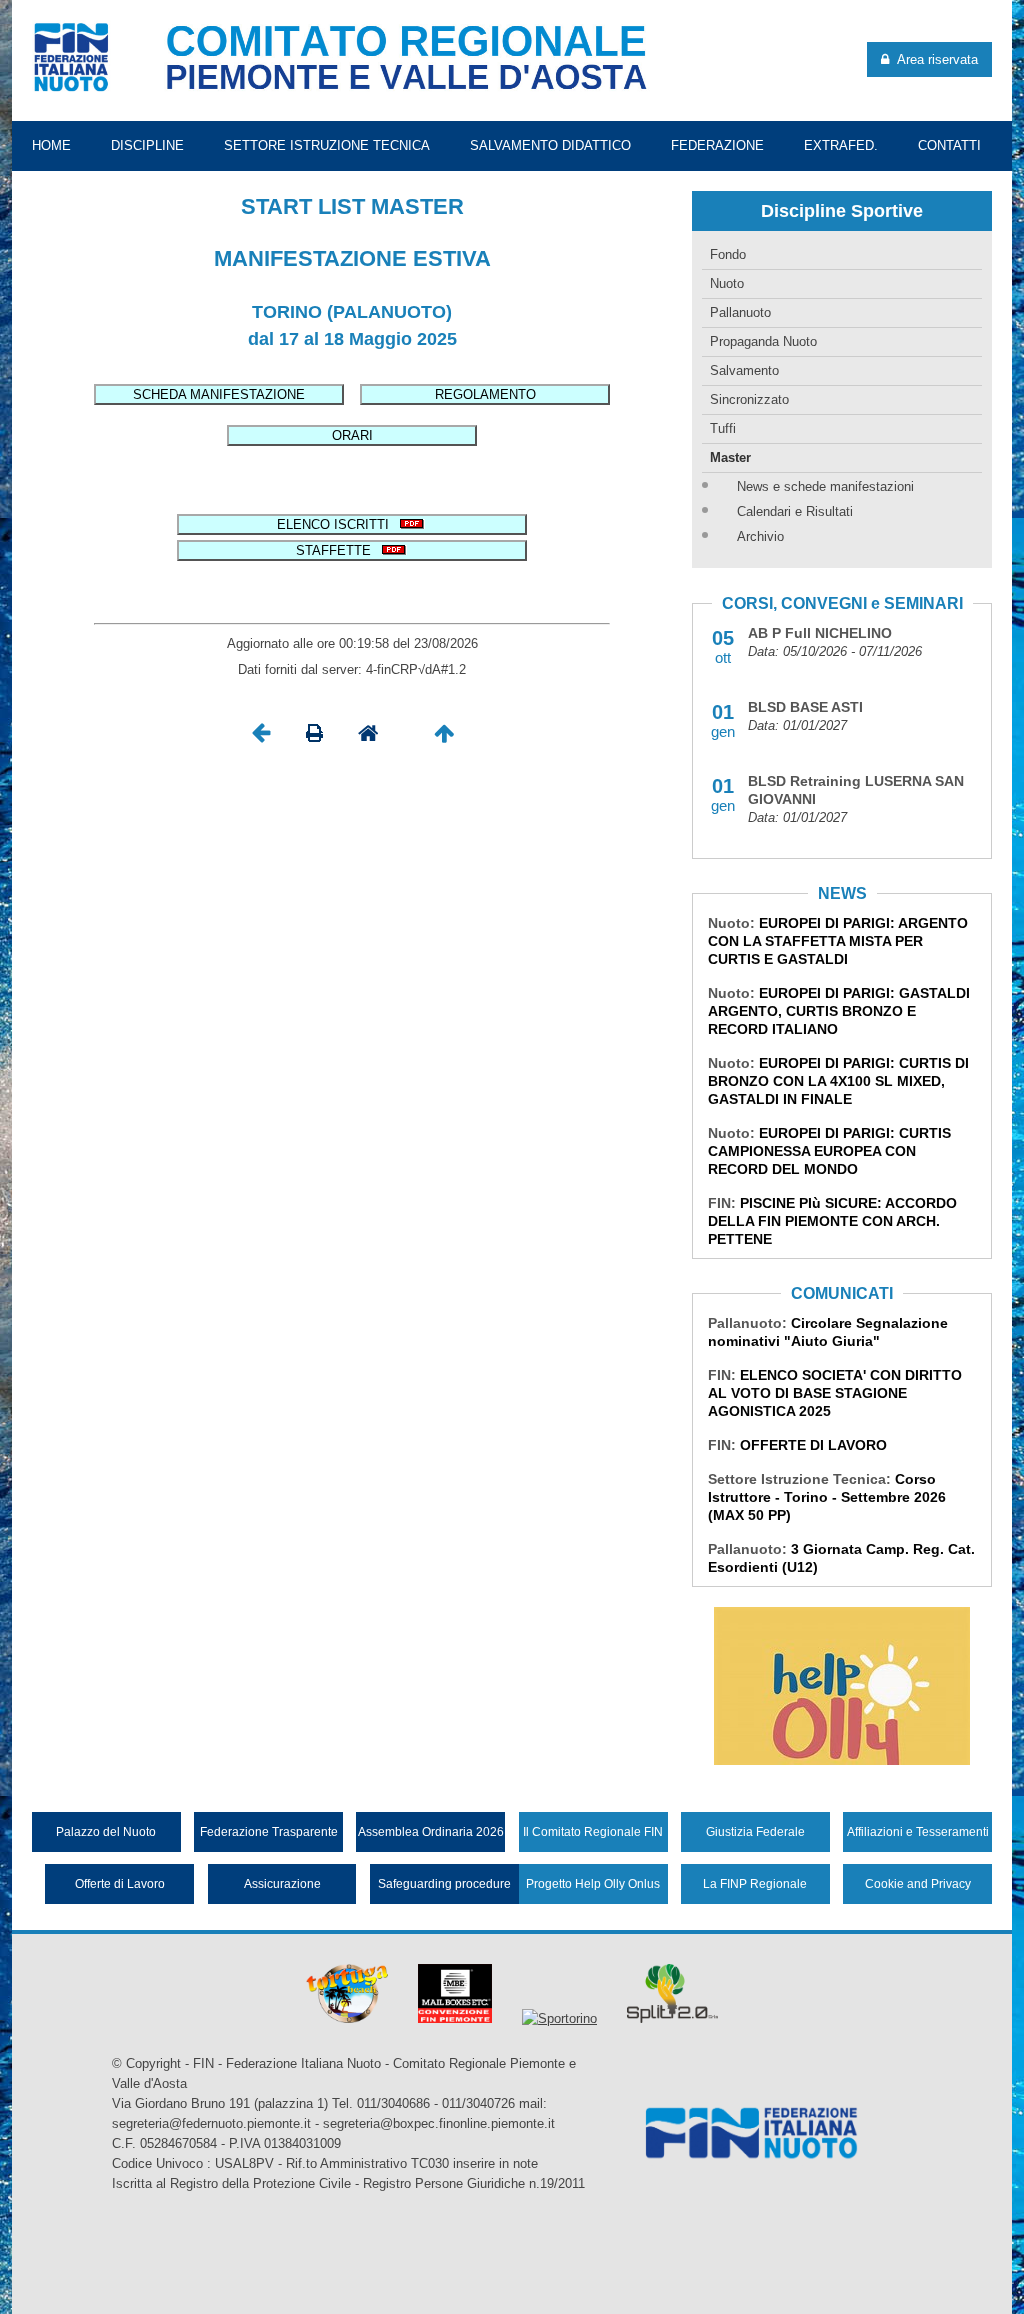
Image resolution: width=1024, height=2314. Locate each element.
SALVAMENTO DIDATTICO (550, 145)
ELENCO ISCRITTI (337, 524)
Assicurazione (282, 1884)
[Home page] (368, 738)
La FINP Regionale (755, 1884)
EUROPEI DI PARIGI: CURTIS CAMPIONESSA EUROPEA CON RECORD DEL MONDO (829, 1151)
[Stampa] (314, 738)
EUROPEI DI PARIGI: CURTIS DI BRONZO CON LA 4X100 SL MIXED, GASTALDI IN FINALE (838, 1081)
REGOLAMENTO (485, 394)
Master (730, 457)
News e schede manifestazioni (825, 486)
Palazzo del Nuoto (106, 1832)
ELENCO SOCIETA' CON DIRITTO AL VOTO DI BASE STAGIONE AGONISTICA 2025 (835, 1393)
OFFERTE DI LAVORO (813, 1445)
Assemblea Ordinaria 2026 (431, 1832)
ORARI (352, 435)
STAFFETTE (337, 550)
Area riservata (933, 59)
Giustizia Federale (755, 1832)
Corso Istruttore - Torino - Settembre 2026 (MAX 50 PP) (827, 1497)
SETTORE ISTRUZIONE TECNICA (327, 145)
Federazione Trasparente (269, 1832)
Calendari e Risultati (795, 511)
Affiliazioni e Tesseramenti (918, 1832)
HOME (51, 145)
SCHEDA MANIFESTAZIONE (219, 394)
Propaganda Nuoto (763, 341)
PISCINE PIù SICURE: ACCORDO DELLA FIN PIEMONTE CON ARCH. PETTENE (832, 1221)
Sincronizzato (749, 399)
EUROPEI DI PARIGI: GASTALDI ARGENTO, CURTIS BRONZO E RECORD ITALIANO (839, 1011)
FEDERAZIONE (717, 145)
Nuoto (727, 283)
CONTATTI (949, 145)
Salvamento (744, 370)
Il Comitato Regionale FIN (593, 1832)
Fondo (728, 254)
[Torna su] (444, 738)
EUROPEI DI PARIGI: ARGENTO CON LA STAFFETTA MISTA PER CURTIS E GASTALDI (838, 941)
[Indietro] (261, 738)
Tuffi (723, 428)
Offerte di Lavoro (120, 1884)
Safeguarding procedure (444, 1884)
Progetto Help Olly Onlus (593, 1884)
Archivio (760, 536)
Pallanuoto (740, 312)
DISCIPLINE (147, 145)
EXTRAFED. (841, 145)
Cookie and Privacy (918, 1884)
